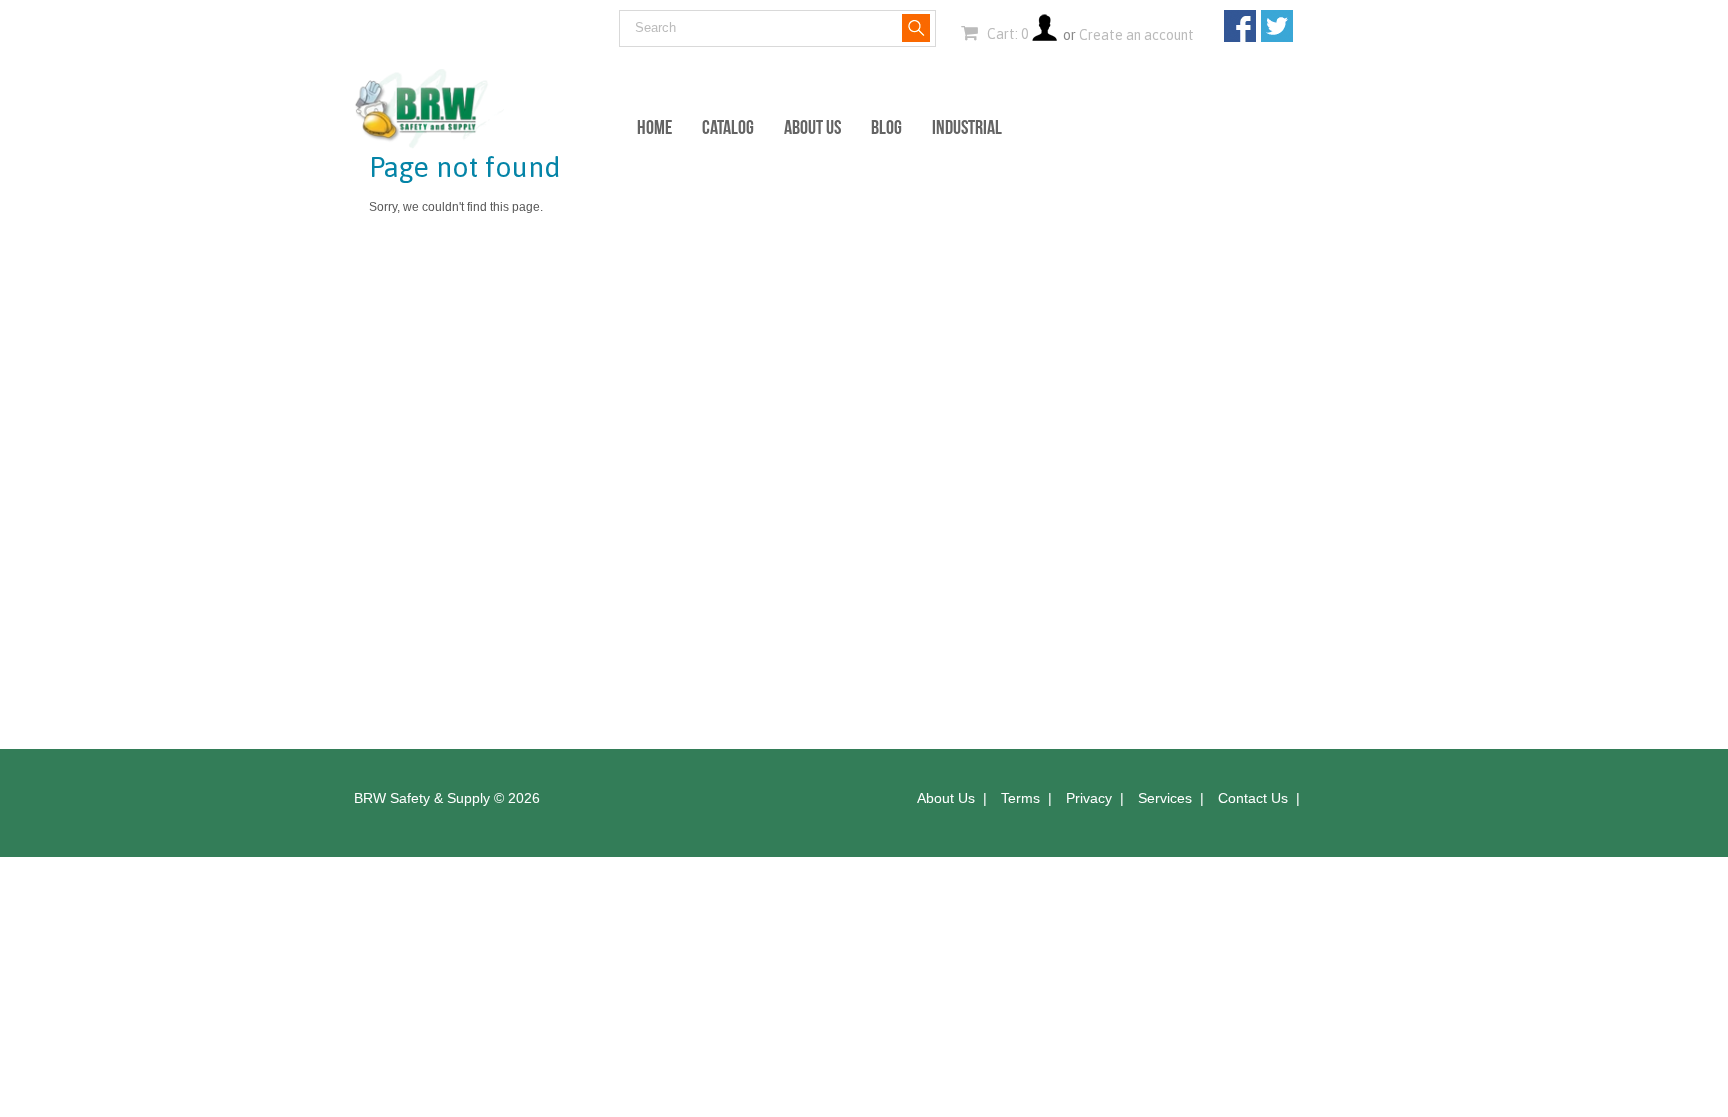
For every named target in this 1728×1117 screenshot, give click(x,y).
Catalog (728, 127)
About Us (812, 127)
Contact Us (1253, 798)
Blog (886, 127)
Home (654, 127)
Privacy (1089, 798)
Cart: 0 (1006, 34)
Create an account (1136, 35)
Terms (1020, 798)
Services (1165, 798)
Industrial (967, 127)
